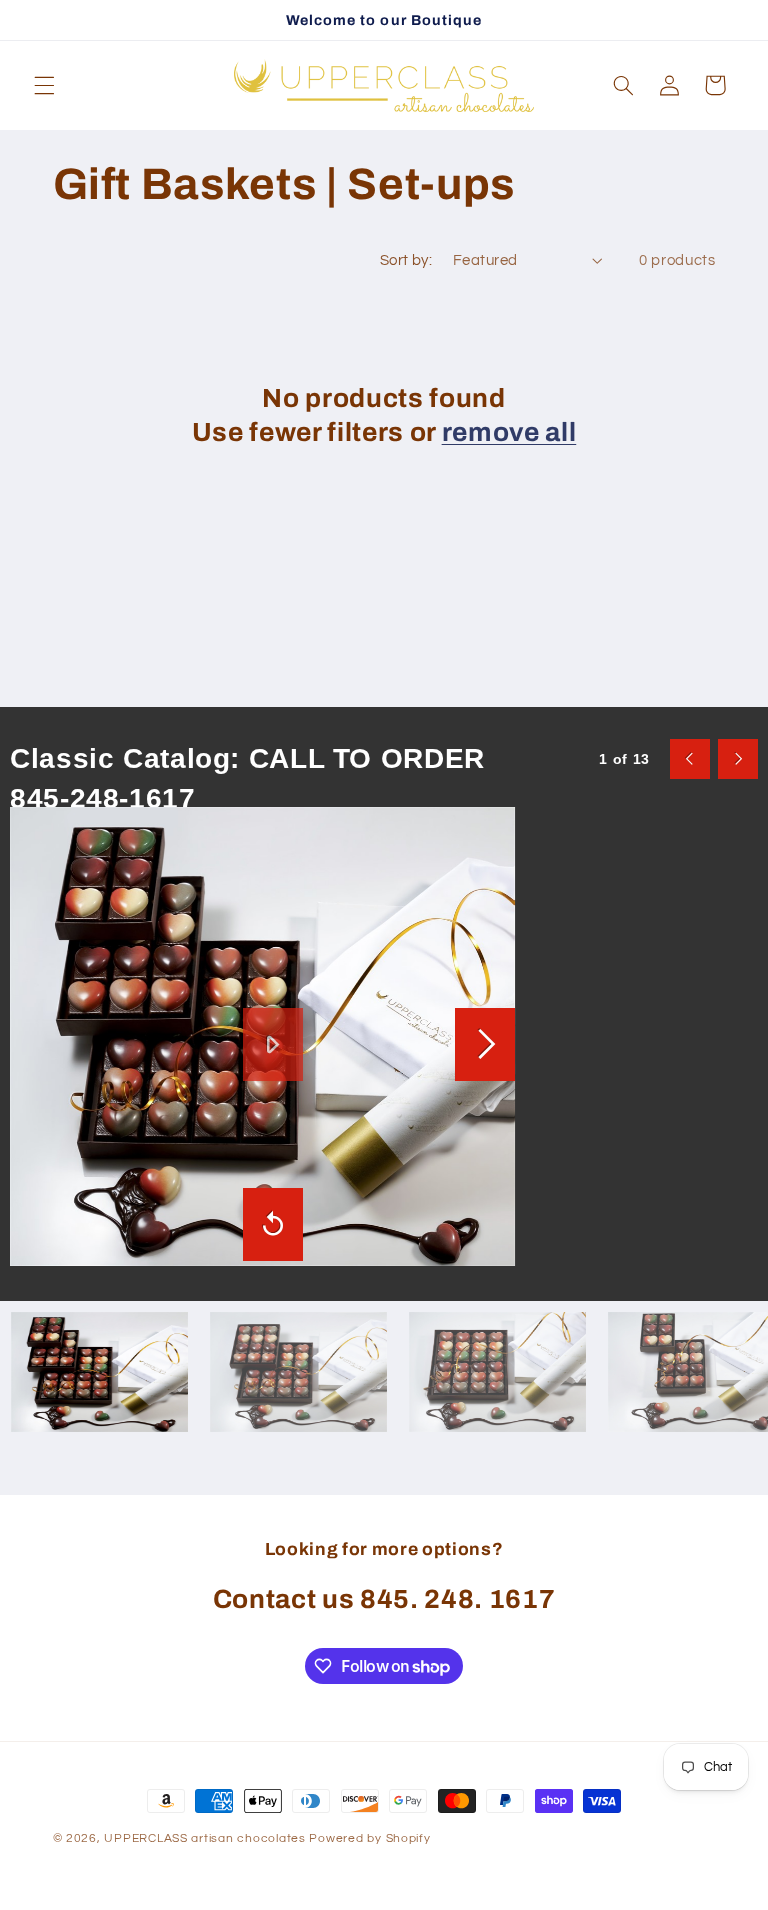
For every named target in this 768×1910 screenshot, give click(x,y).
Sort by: (406, 260)
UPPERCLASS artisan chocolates (204, 1838)
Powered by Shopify (369, 1838)
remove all (509, 432)
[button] (44, 85)
